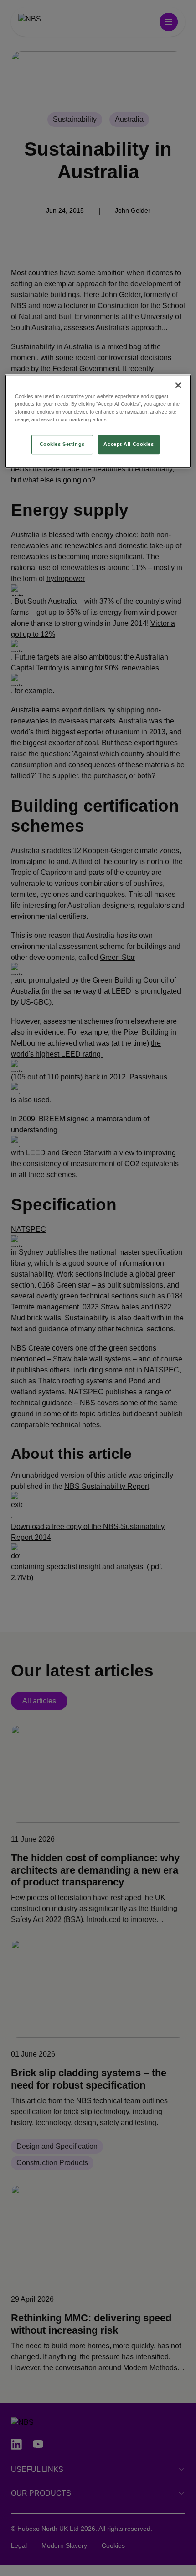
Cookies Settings (62, 444)
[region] (98, 421)
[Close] (178, 385)
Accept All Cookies (129, 444)
